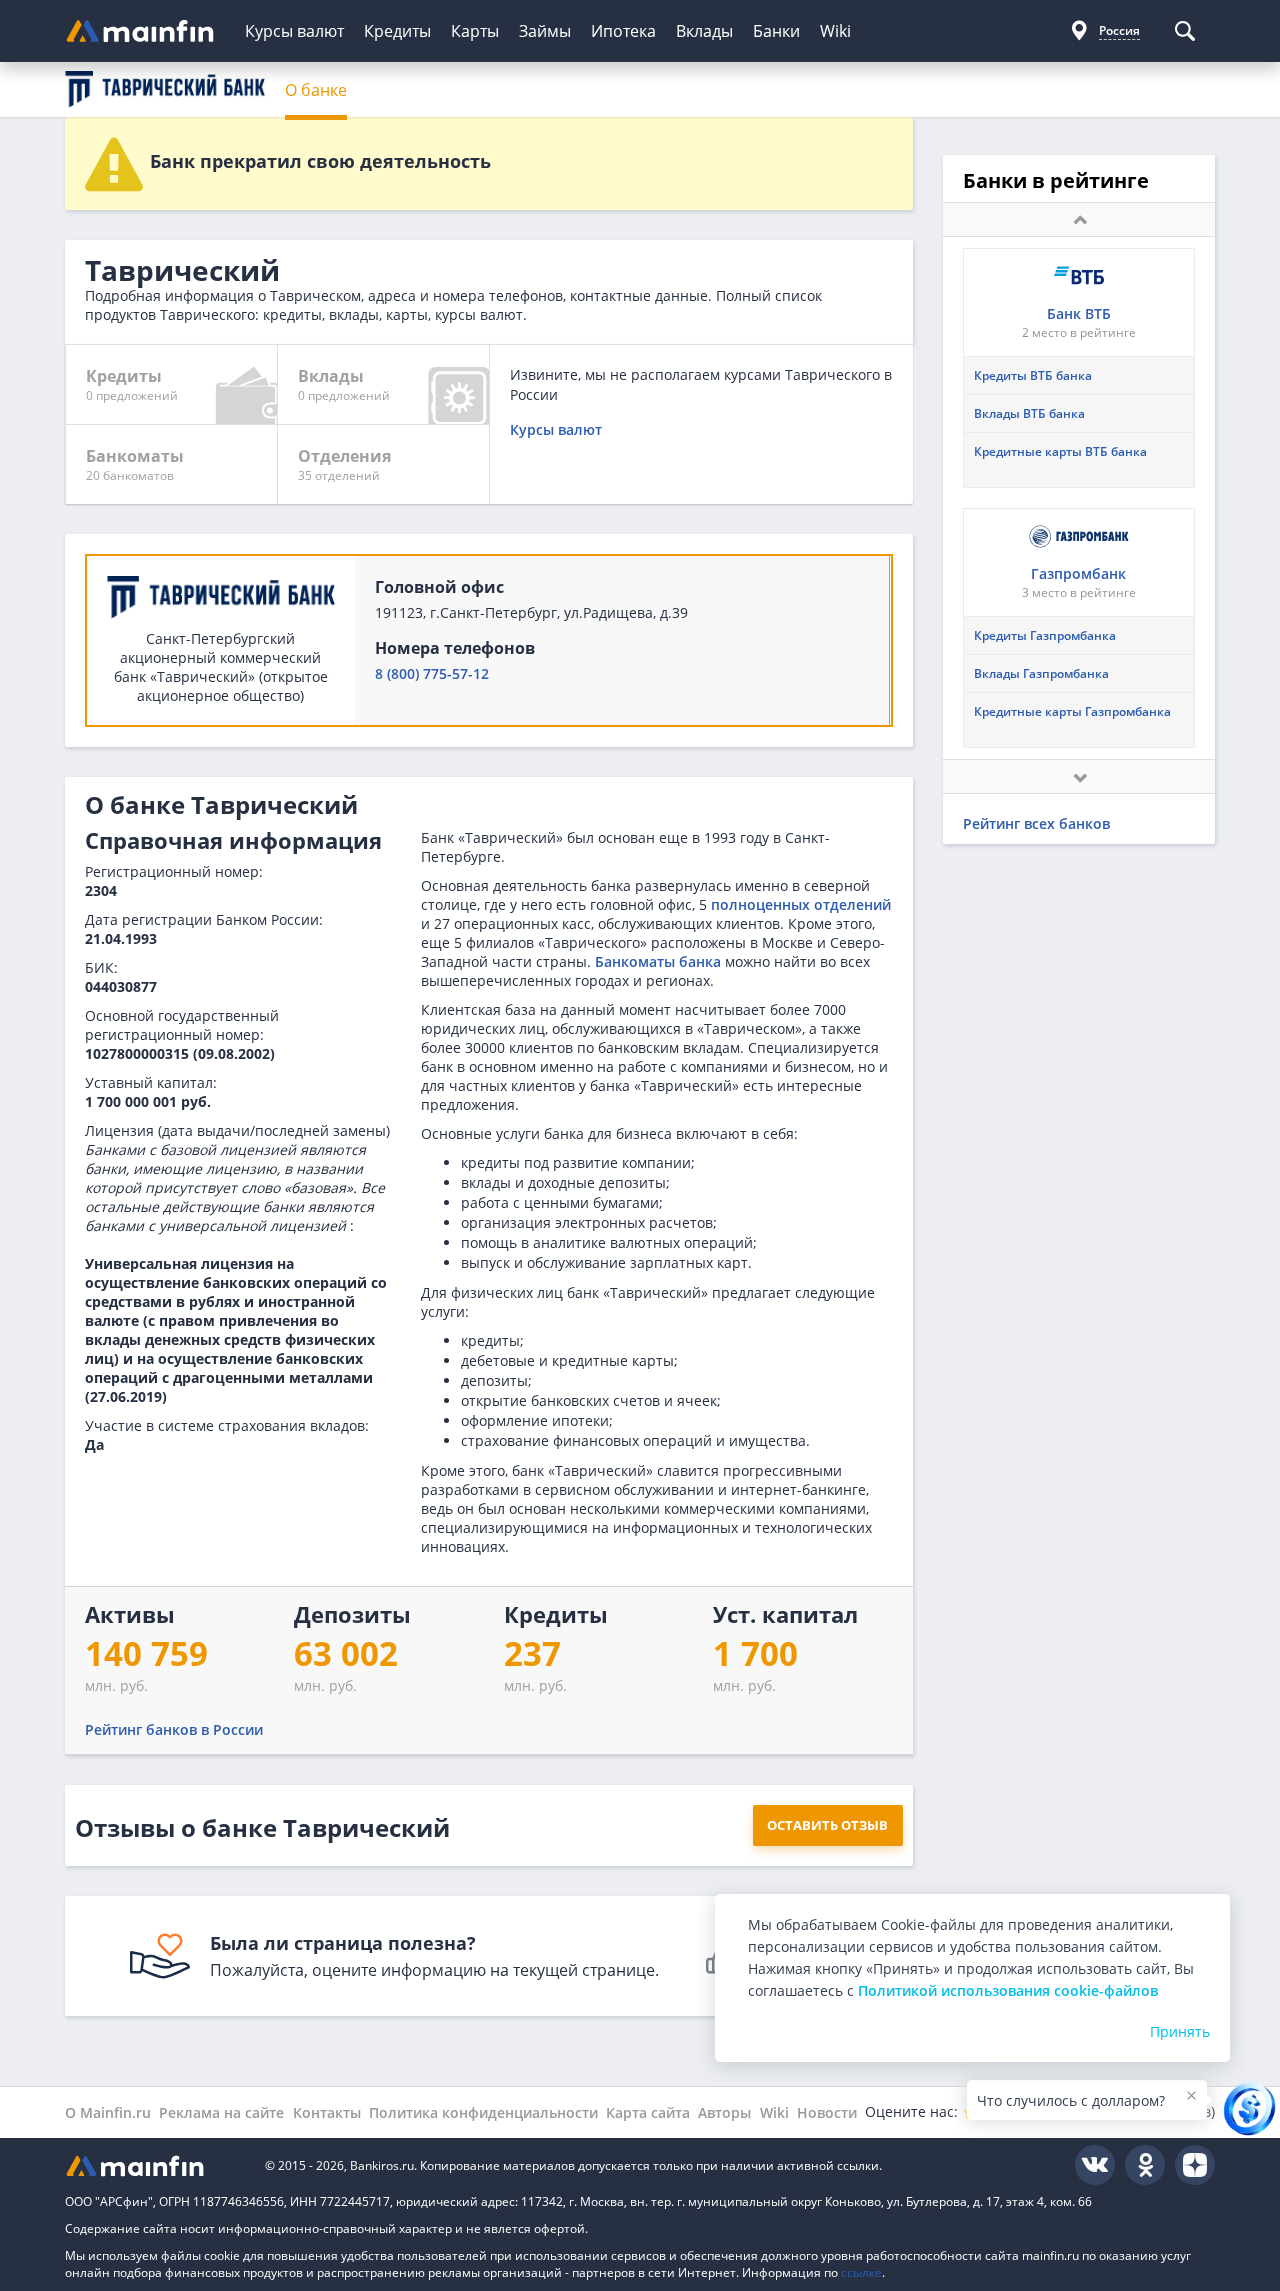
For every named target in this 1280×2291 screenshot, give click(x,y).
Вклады (704, 31)
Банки (776, 31)
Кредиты (397, 31)
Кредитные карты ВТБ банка (1060, 451)
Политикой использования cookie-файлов (1008, 1990)
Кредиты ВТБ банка (1033, 375)
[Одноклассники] (1145, 2165)
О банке (316, 90)
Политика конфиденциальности (483, 2112)
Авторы (724, 2112)
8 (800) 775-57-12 (432, 673)
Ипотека (623, 31)
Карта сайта (648, 2112)
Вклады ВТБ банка (1029, 413)
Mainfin (155, 2165)
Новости (827, 2112)
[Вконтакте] (1095, 2165)
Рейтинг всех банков (1036, 823)
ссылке (861, 2272)
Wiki (835, 31)
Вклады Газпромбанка (1041, 673)
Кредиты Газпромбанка (1045, 635)
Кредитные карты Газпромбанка (1072, 711)
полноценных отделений (801, 904)
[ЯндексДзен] (1195, 2165)
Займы (545, 31)
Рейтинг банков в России (174, 1729)
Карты (475, 31)
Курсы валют (294, 31)
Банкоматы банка (658, 961)
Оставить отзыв (827, 1825)
